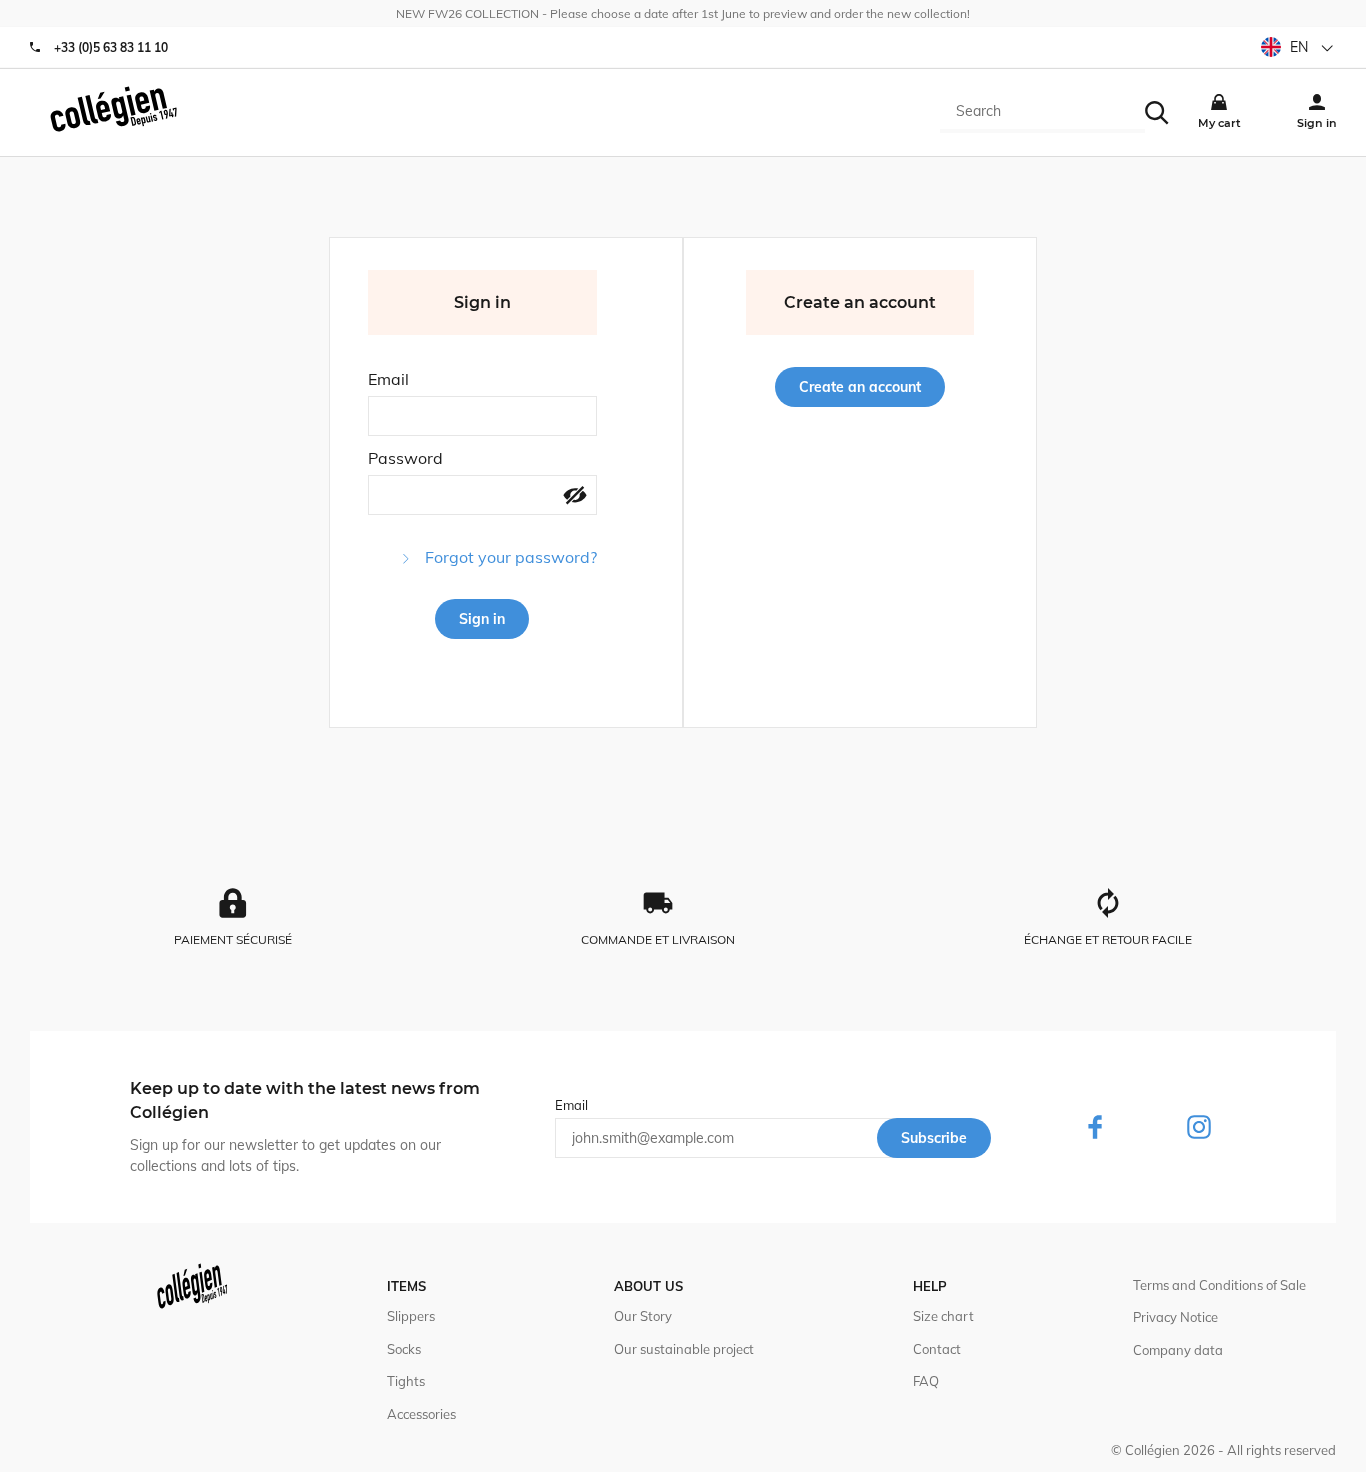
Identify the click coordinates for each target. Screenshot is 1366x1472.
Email (388, 379)
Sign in (482, 619)
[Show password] (575, 497)
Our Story (643, 1316)
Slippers (411, 1316)
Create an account (860, 387)
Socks (404, 1349)
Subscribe (934, 1138)
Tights (406, 1381)
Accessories (421, 1414)
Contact (937, 1349)
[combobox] (1042, 113)
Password (405, 458)
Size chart (943, 1316)
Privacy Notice (1175, 1317)
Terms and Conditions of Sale (1219, 1285)
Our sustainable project (684, 1349)
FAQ (926, 1381)
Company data (1178, 1350)
